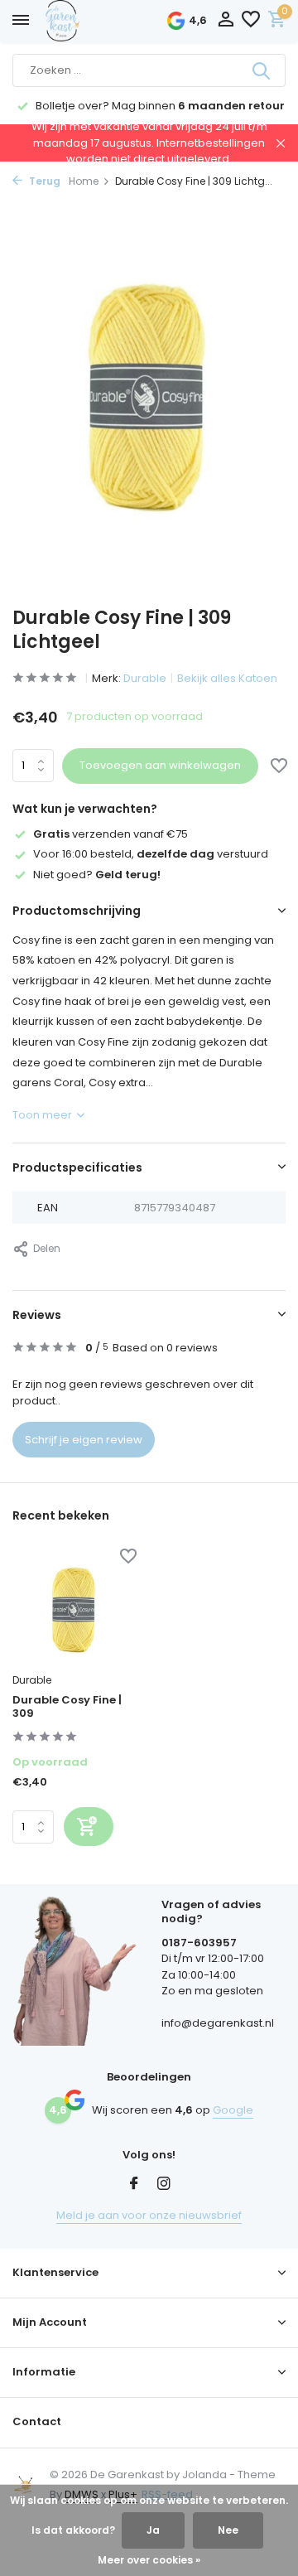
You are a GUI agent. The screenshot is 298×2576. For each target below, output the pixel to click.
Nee (228, 2530)
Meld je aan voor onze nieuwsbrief (149, 2215)
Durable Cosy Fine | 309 (67, 1708)
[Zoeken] (262, 70)
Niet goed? (97, 875)
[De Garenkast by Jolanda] (99, 21)
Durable (145, 678)
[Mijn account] (226, 21)
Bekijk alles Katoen (227, 678)
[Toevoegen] (89, 1827)
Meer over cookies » (149, 2560)
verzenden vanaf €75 (111, 834)
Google (233, 2110)
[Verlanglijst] (251, 21)
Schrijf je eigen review (84, 1440)
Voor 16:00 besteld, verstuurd (151, 854)
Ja (153, 2530)
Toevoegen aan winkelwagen (160, 765)
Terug (43, 181)
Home (84, 181)
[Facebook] (134, 2185)
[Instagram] (164, 2185)
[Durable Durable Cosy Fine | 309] (74, 1607)
